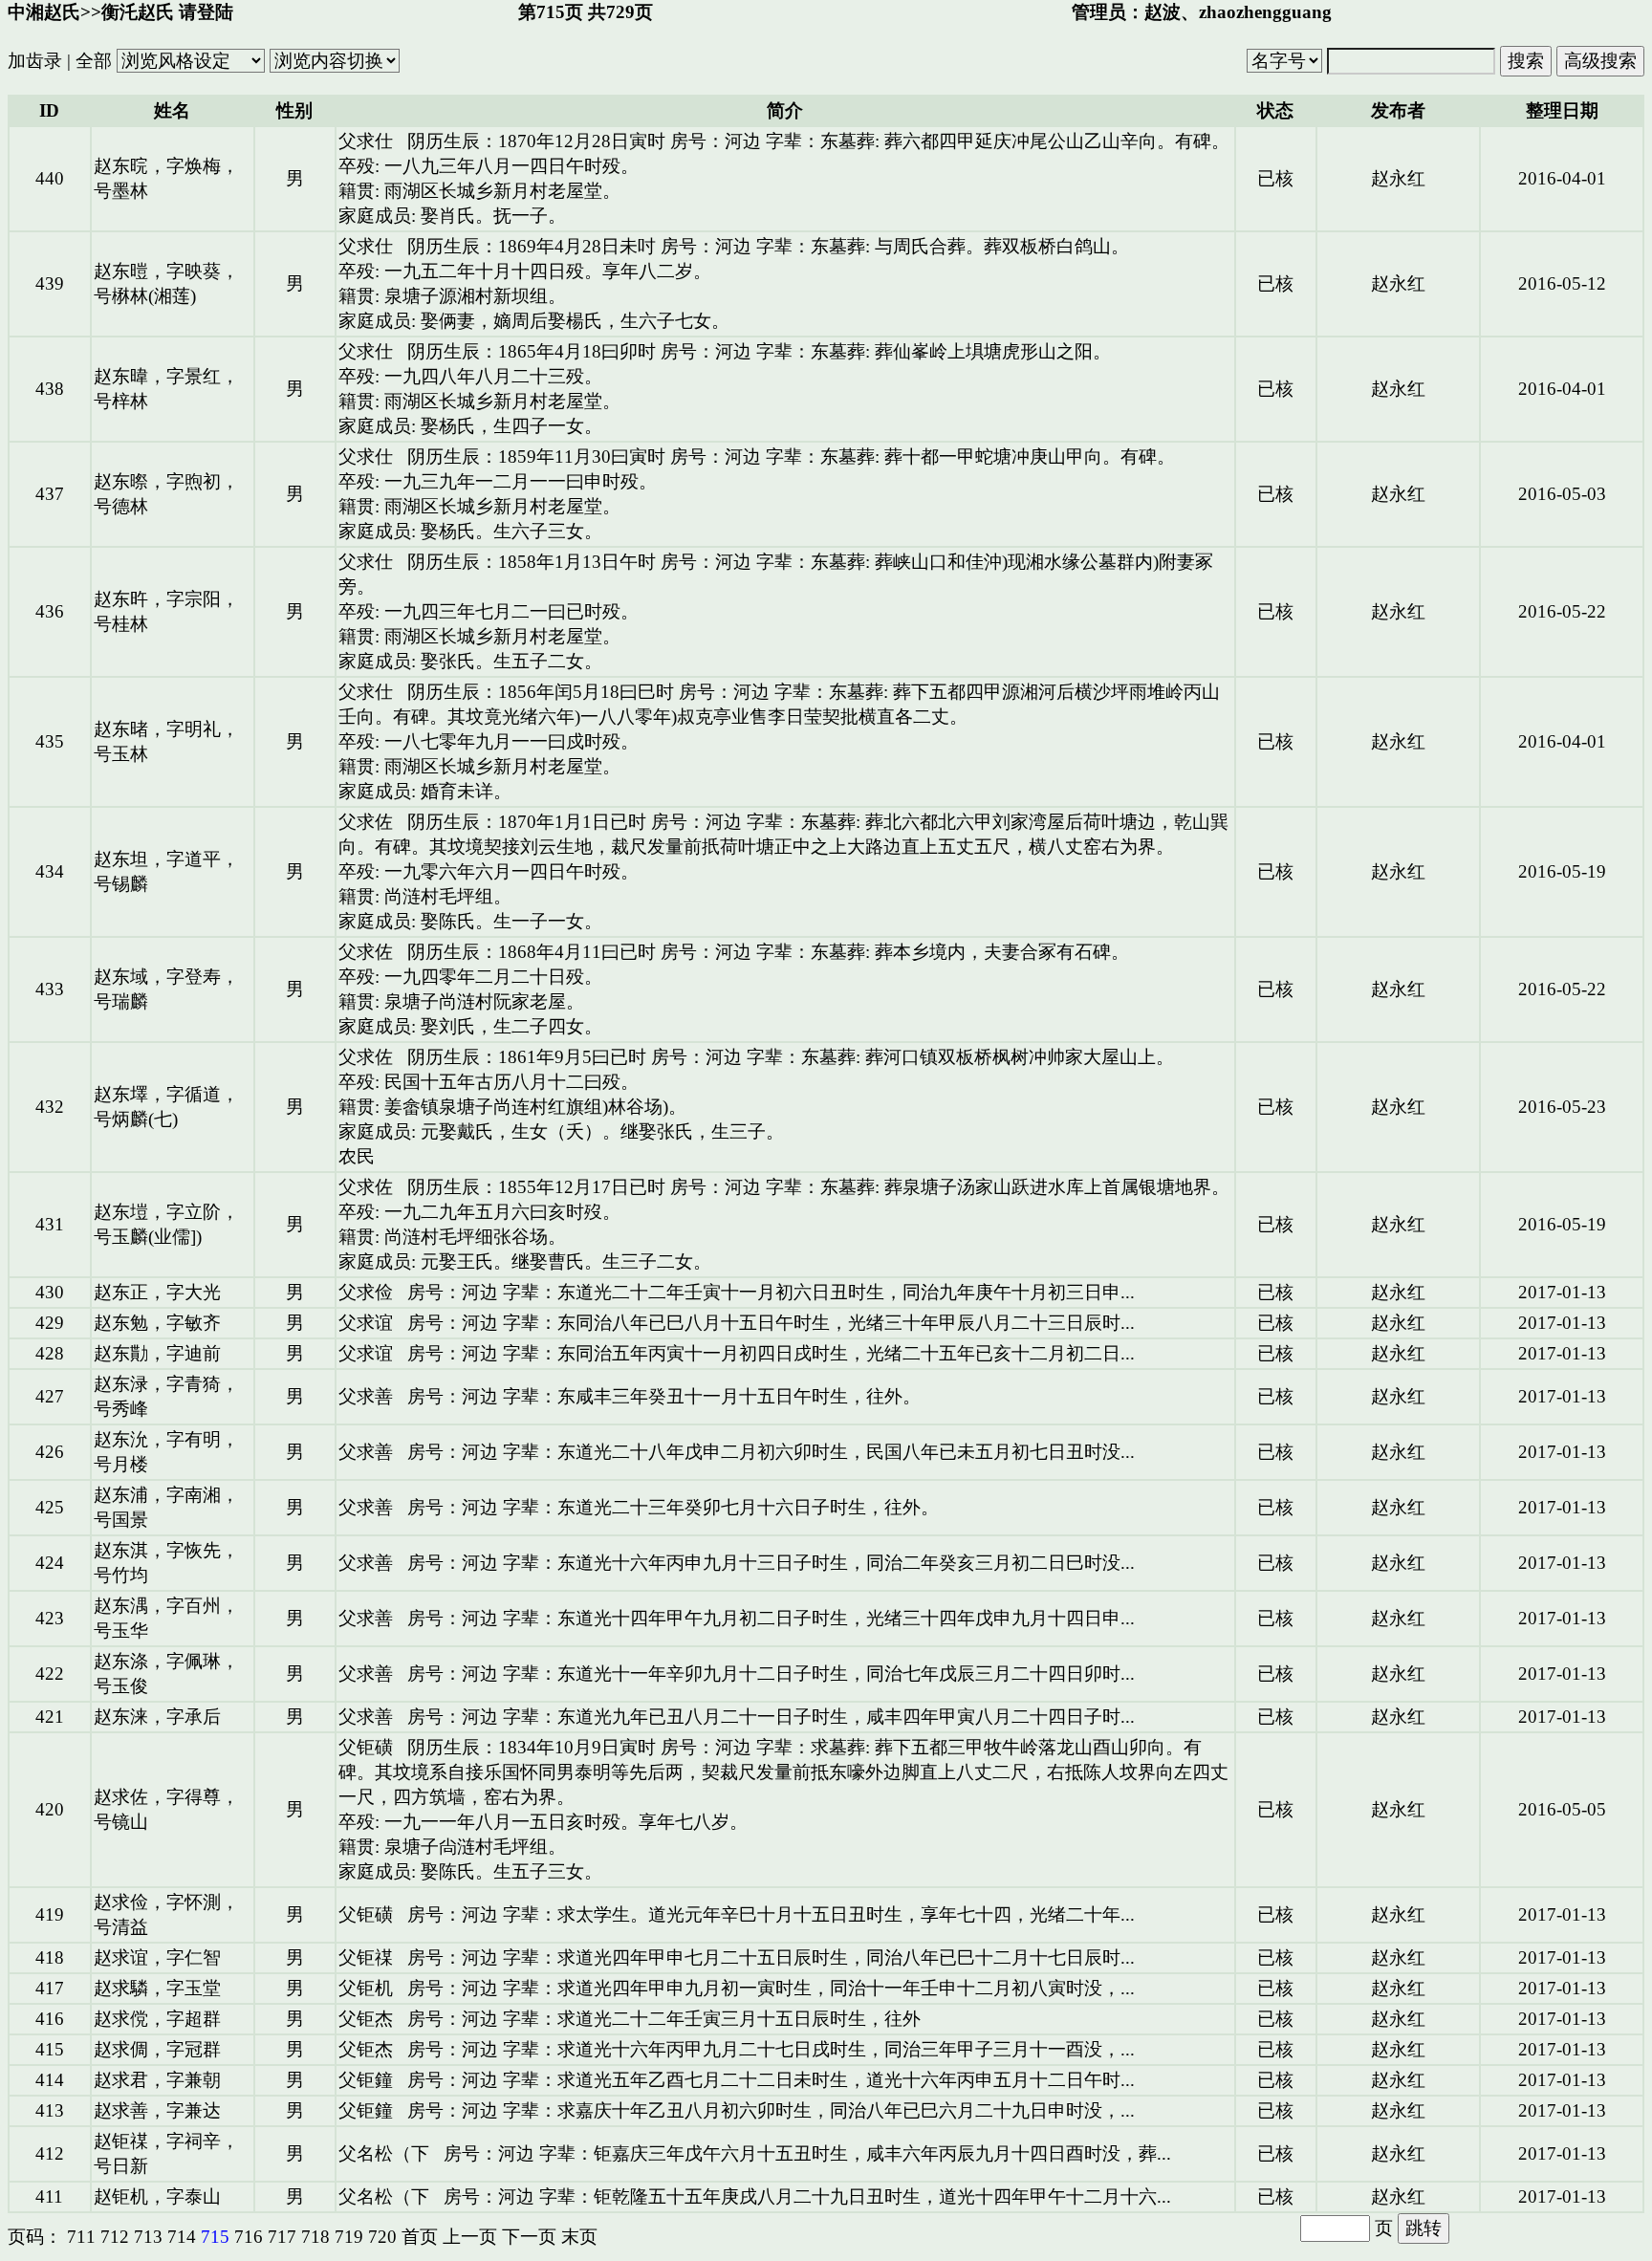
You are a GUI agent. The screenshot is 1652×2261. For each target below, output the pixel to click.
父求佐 (366, 822)
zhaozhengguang (1265, 12)
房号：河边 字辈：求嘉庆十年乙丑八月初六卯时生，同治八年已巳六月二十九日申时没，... (771, 2110)
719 (349, 2237)
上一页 (470, 2237)
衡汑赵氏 (138, 12)
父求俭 (366, 1292)
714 (182, 2237)
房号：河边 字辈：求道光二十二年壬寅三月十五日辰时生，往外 (664, 2019)
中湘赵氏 (44, 12)
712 (115, 2237)
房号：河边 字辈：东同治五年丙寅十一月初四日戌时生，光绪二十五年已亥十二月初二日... (771, 1353)
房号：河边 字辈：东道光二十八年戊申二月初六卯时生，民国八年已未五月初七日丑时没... (771, 1452)
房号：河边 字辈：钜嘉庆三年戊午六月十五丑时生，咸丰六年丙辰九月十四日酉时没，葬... (807, 2153)
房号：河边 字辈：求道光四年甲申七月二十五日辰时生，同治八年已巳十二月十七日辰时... (771, 1957)
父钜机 (366, 1988)
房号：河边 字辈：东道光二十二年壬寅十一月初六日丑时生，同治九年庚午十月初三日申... (771, 1292)
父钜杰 (366, 2019)
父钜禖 (366, 1957)
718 (315, 2237)
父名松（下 (384, 2153)
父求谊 (366, 1323)
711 (81, 2237)
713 (148, 2237)
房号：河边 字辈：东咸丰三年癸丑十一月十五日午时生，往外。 (664, 1396)
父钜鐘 (366, 2080)
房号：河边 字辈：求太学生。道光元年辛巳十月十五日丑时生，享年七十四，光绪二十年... (771, 1914)
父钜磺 (366, 1747)
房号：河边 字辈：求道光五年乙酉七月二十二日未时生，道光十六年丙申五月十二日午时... (771, 2080)
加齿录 (35, 61)
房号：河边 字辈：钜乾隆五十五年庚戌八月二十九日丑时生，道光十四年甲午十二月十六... (807, 2196)
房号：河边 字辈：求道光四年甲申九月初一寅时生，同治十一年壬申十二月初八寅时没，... (771, 1988)
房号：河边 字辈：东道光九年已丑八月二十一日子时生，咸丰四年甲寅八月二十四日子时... (771, 1717)
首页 (420, 2237)
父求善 (366, 1396)
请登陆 (206, 12)
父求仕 (366, 141)
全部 (94, 61)
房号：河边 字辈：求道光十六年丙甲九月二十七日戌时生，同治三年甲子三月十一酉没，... (771, 2049)
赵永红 (1398, 178)
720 (382, 2237)
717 (282, 2237)
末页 (579, 2237)
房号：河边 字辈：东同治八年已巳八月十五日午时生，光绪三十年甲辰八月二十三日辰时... (771, 1323)
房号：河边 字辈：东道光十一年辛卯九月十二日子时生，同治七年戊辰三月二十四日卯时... (771, 1674)
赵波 (1163, 12)
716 (249, 2237)
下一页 (529, 2237)
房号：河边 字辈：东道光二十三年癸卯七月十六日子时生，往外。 (673, 1507)
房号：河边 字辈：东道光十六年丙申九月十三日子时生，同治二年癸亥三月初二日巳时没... (771, 1563)
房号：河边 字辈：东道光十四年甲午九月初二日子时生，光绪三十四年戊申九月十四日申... (771, 1618)
